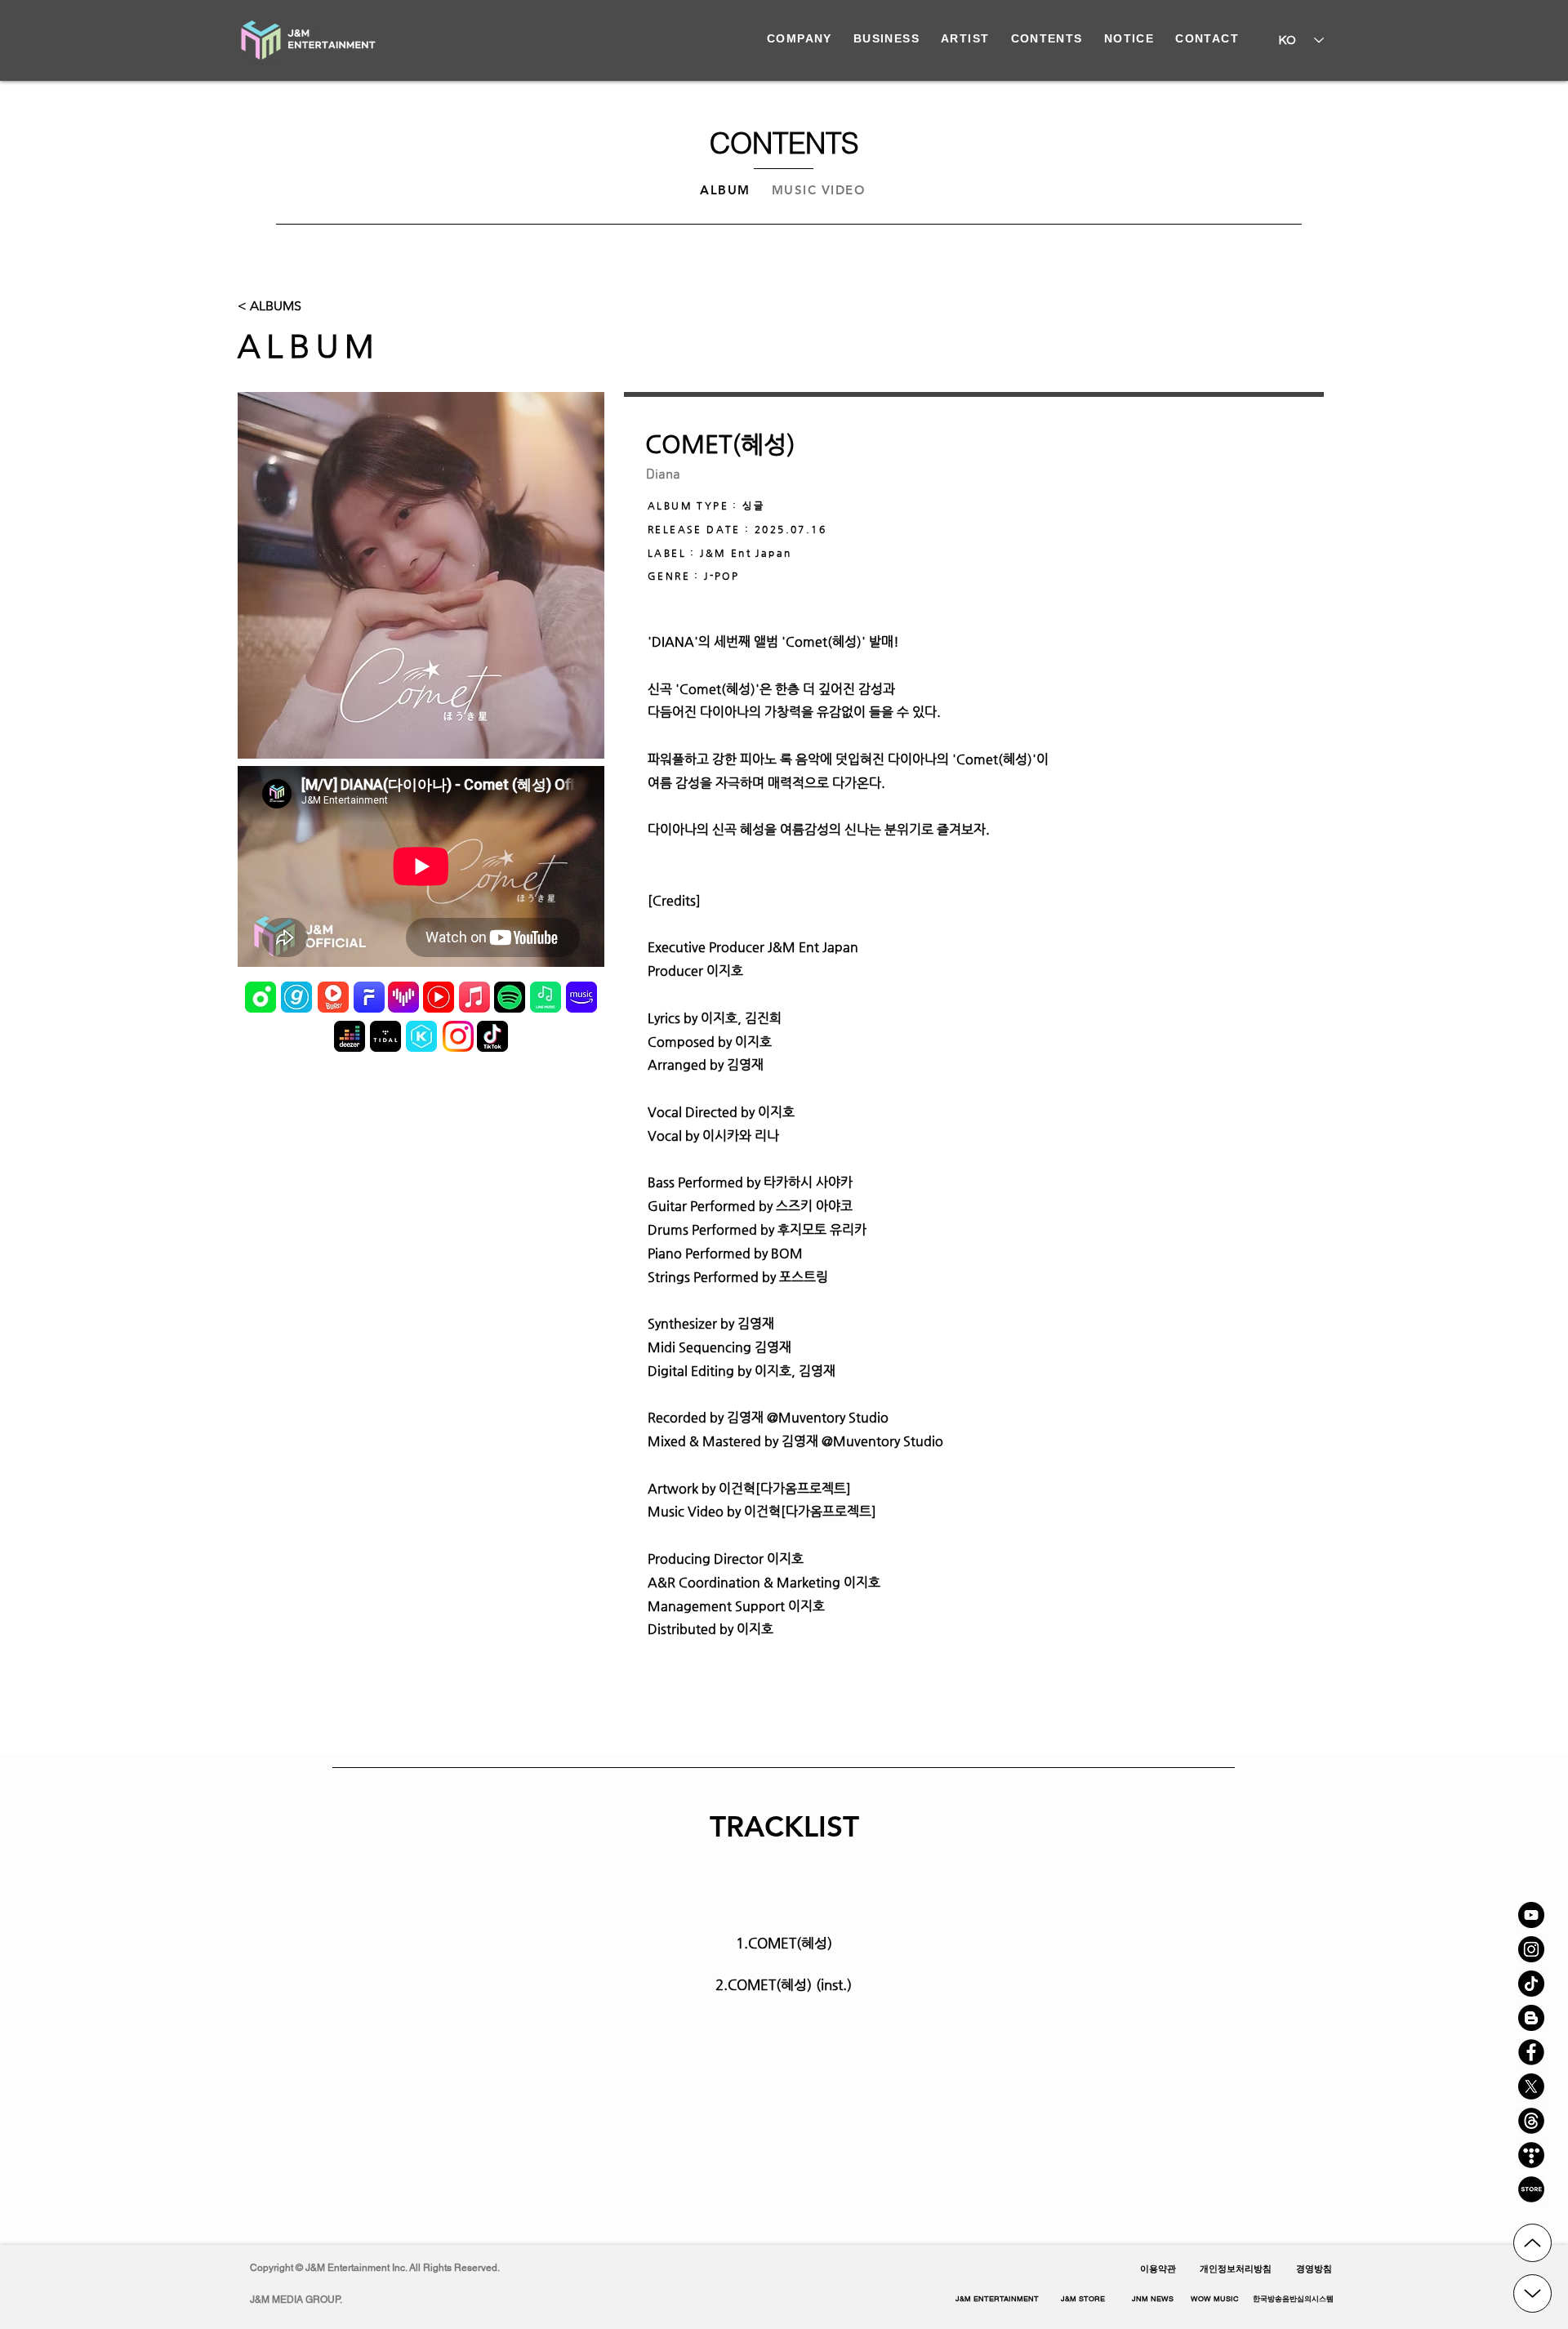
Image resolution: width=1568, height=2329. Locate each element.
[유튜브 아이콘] (1531, 1915)
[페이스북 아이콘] (1531, 2052)
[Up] (1532, 2243)
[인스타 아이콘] (1531, 1949)
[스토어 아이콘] (1531, 2189)
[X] (1531, 2086)
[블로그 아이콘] (1531, 2018)
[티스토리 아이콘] (1531, 2155)
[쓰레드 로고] (1531, 2121)
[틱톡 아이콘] (1531, 1984)
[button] (1293, 2300)
